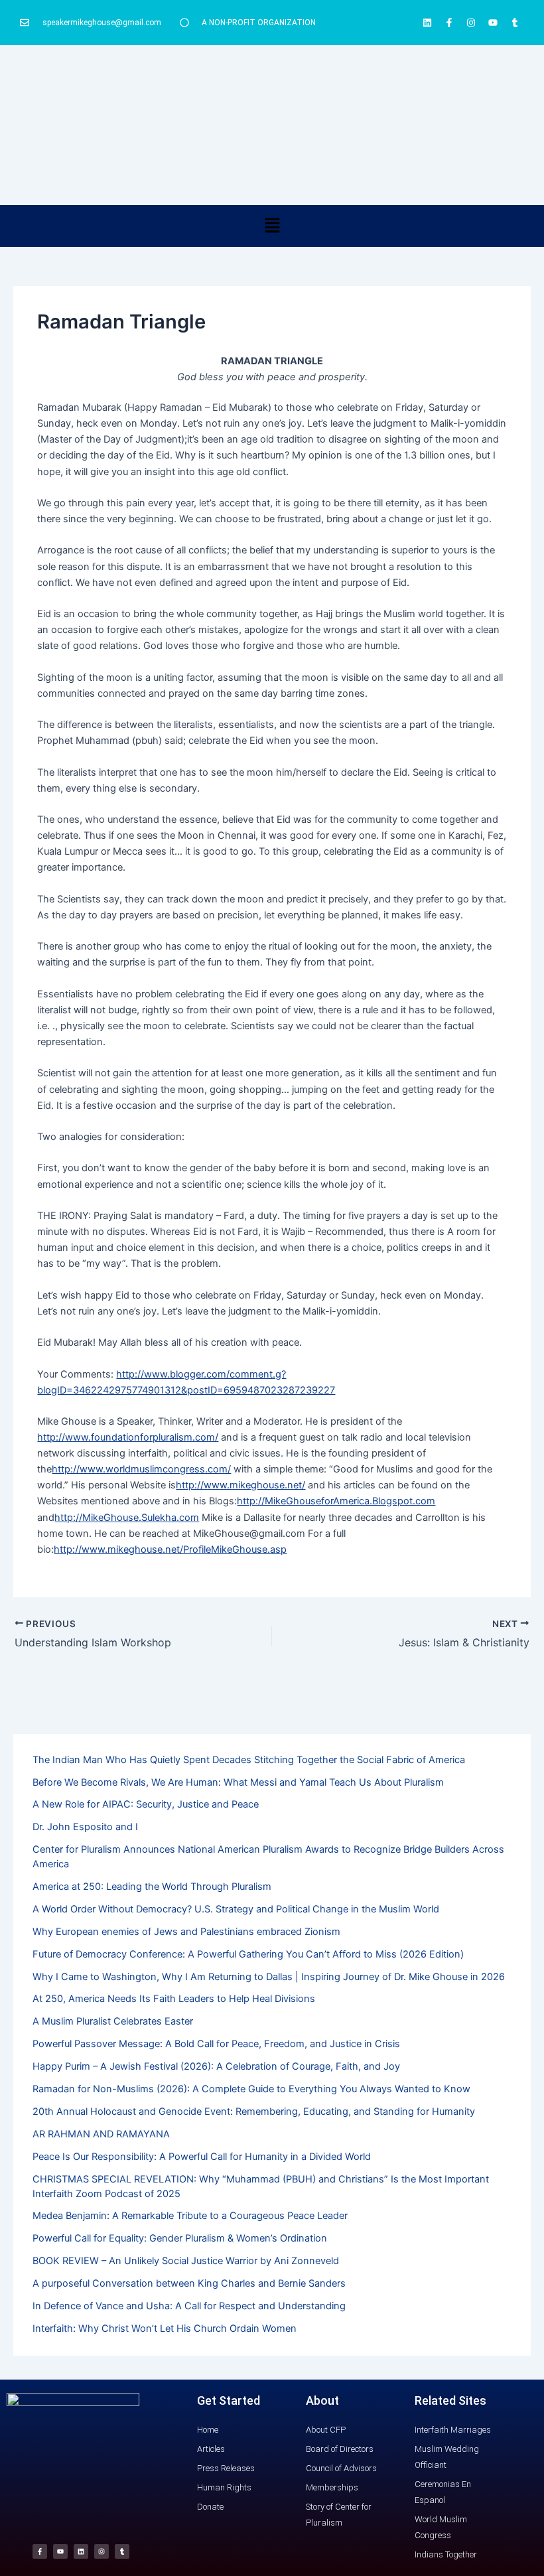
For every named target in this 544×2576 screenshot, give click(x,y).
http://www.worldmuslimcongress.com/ (141, 1469)
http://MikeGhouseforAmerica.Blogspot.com (336, 1501)
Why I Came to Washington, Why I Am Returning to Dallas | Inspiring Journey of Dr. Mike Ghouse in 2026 (269, 1977)
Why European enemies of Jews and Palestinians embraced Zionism (186, 1932)
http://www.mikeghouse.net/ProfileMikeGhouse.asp (170, 1549)
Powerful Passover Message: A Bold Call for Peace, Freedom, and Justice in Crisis (216, 2044)
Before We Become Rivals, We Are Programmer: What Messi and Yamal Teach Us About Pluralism (238, 1782)
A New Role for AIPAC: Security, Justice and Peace (146, 1804)
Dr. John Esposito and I (85, 1827)
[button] (272, 226)
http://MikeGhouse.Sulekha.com (127, 1518)
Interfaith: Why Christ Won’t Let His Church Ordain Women (165, 2328)
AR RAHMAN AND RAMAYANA (101, 2134)
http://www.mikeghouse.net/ (240, 1485)
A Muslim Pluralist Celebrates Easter (113, 2021)
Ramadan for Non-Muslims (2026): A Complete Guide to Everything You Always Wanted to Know (251, 2089)
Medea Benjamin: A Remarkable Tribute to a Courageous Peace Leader (190, 2216)
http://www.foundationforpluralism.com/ (128, 1437)
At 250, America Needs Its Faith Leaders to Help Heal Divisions (174, 1999)
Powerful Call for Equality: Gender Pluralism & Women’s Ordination (180, 2238)
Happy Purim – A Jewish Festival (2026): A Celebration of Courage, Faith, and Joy (216, 2066)
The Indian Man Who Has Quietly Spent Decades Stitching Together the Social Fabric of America (249, 1760)
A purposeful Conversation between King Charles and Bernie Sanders (189, 2283)
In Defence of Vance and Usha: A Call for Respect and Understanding (189, 2306)
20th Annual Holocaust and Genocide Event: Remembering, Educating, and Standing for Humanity (254, 2111)
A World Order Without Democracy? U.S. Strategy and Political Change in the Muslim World (236, 1909)
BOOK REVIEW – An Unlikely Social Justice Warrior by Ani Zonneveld (186, 2261)
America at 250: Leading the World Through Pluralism (152, 1887)
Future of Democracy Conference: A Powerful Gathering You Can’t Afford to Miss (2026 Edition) (248, 1954)
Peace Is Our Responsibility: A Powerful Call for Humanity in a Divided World (202, 2157)
